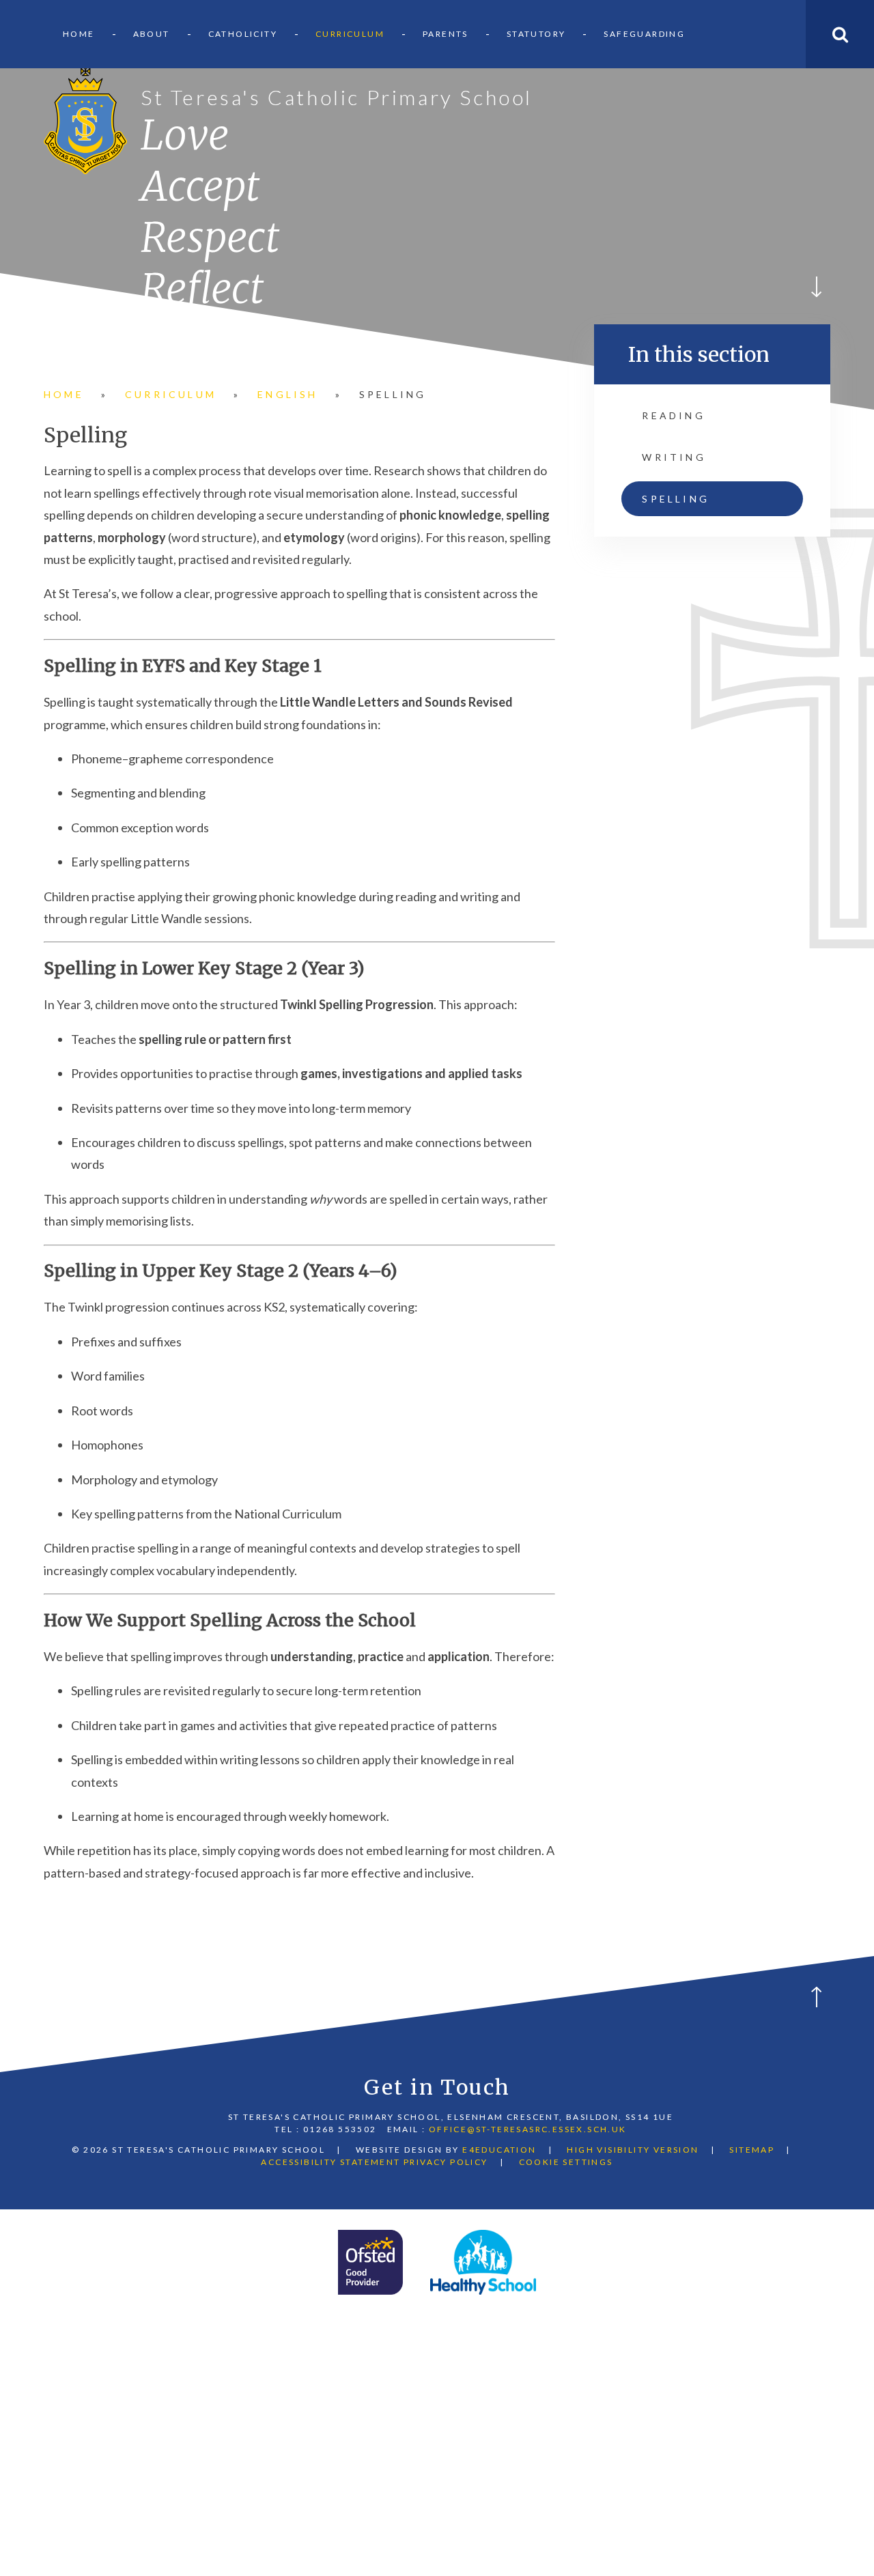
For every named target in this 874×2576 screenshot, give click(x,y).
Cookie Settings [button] (566, 2162)
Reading (673, 415)
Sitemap (752, 2150)
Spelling (393, 394)
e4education (499, 2150)
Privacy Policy (446, 2162)
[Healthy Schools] (483, 2262)
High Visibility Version (633, 2150)
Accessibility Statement (330, 2162)
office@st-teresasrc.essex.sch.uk (528, 2129)
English (287, 394)
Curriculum (171, 394)
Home (64, 394)
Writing (674, 457)
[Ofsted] (370, 2262)
